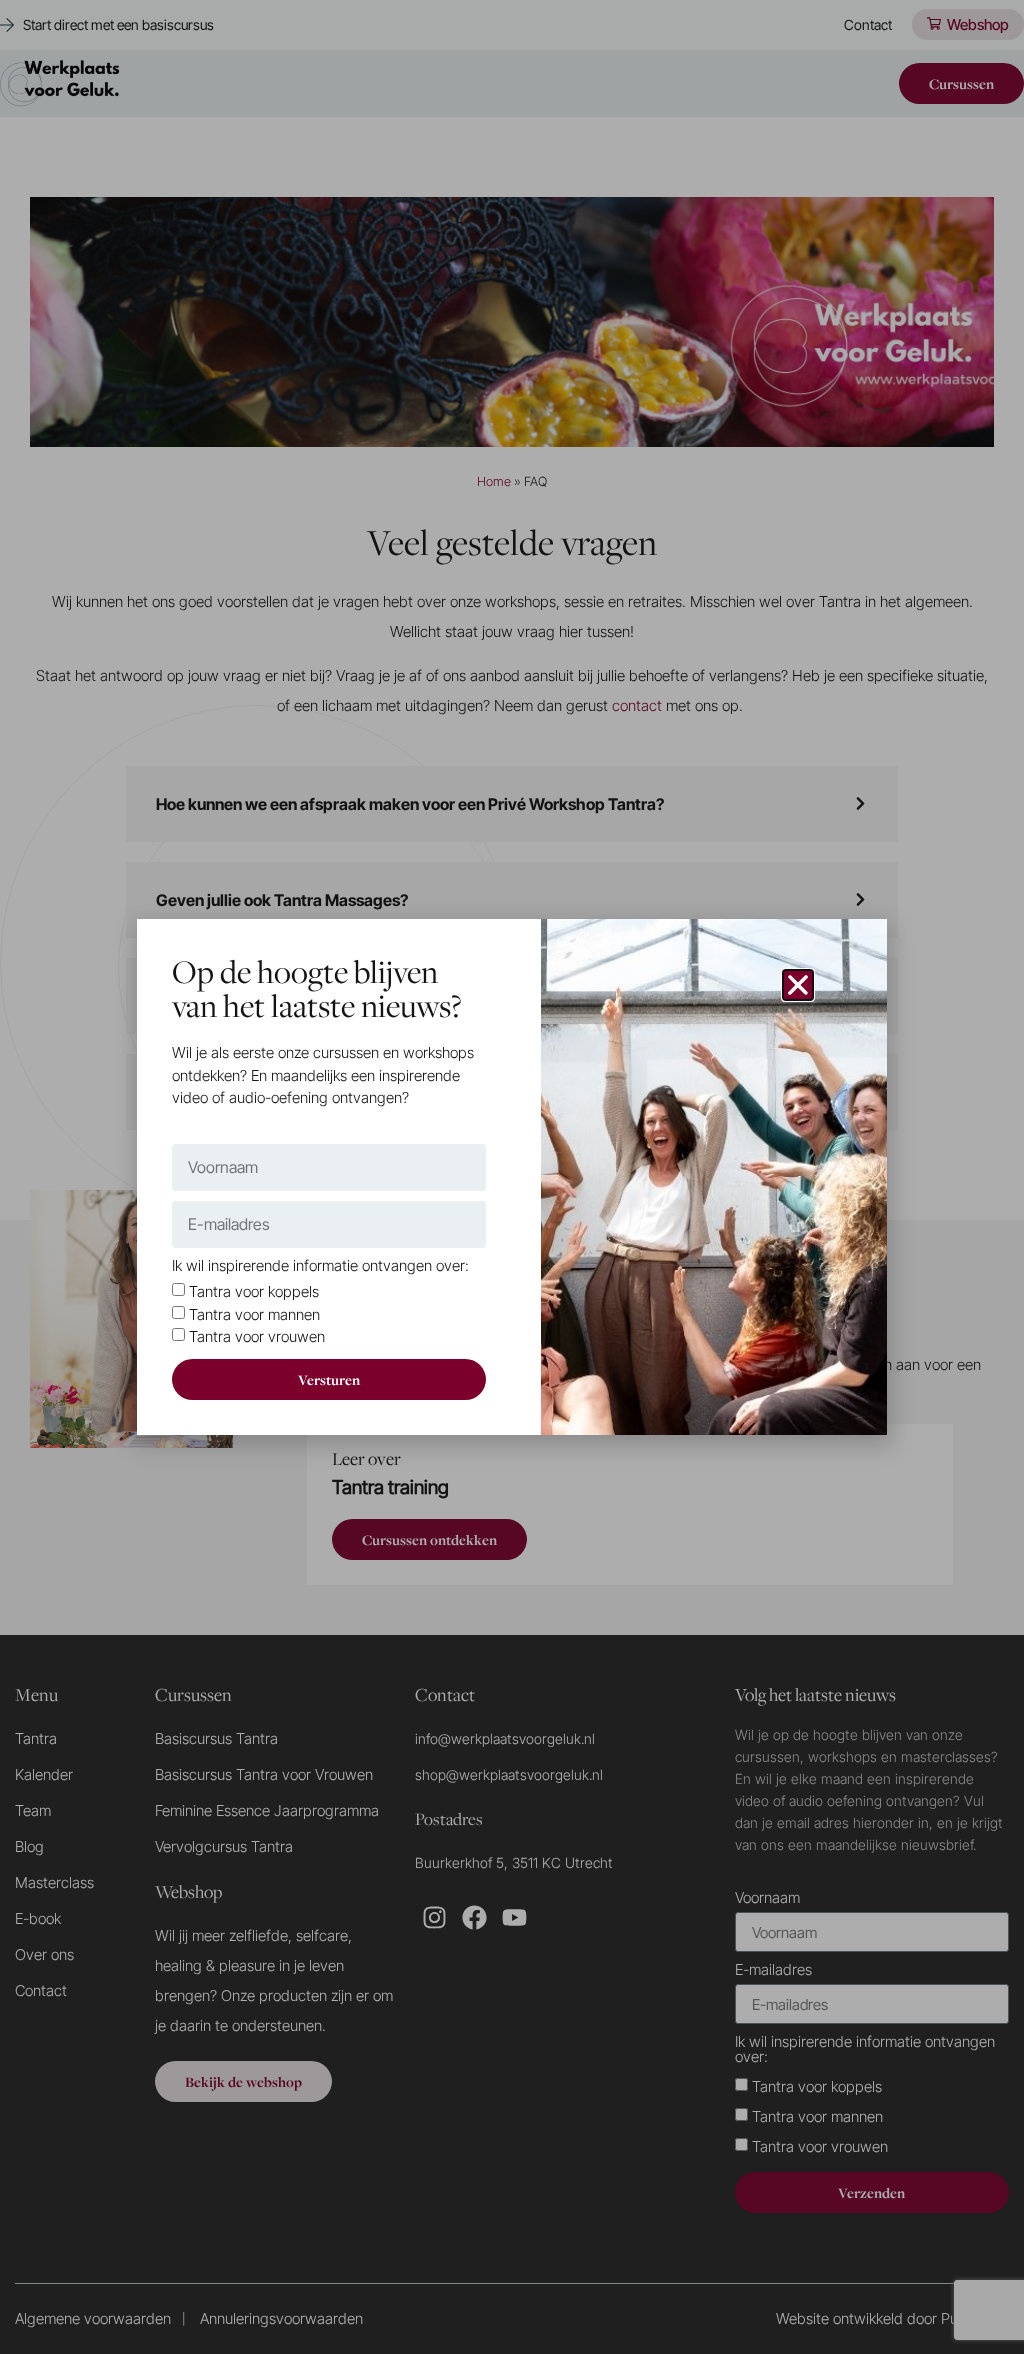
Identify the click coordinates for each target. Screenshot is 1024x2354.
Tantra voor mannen (254, 1314)
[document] (512, 1177)
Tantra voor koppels (254, 1292)
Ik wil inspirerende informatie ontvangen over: (320, 1266)
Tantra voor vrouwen (257, 1337)
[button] (798, 985)
